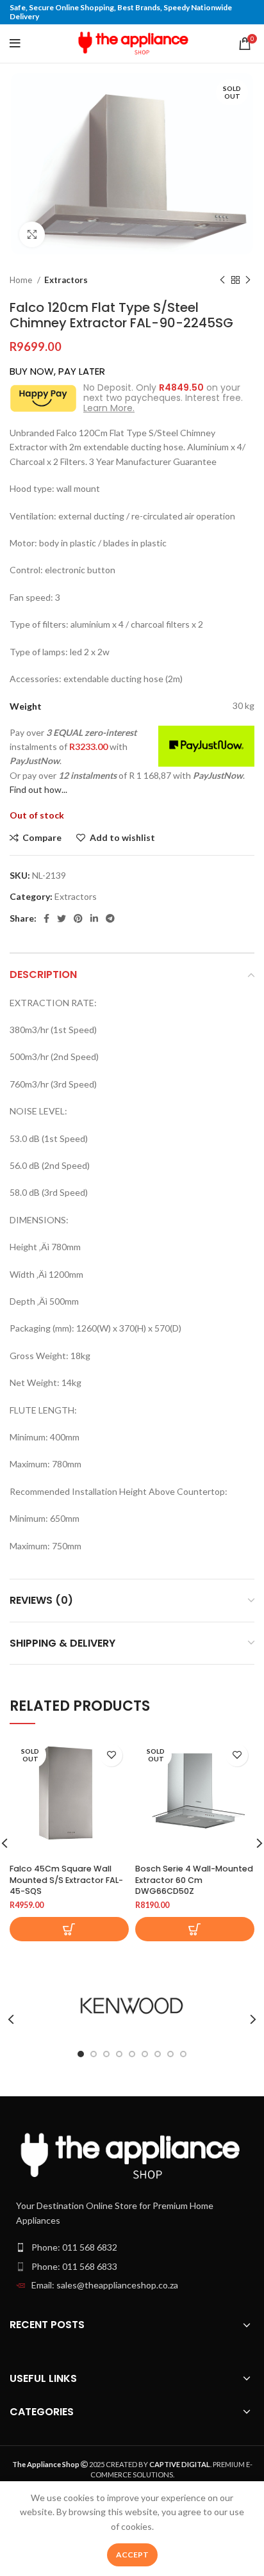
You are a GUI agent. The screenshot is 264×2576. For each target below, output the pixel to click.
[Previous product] (222, 281)
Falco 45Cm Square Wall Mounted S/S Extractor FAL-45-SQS (66, 1880)
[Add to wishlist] (111, 1755)
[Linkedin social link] (94, 918)
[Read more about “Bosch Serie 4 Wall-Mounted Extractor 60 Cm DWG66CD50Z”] (195, 1929)
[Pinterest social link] (78, 918)
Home (22, 280)
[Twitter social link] (62, 918)
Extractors (66, 280)
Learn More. (109, 408)
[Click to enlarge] (32, 234)
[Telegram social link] (110, 918)
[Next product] (248, 281)
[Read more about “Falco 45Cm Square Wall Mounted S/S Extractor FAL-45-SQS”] (69, 1929)
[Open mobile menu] (15, 44)
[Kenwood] (132, 2006)
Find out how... (38, 789)
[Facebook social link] (46, 918)
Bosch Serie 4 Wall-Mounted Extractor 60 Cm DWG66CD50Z (194, 1880)
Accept (132, 2555)
